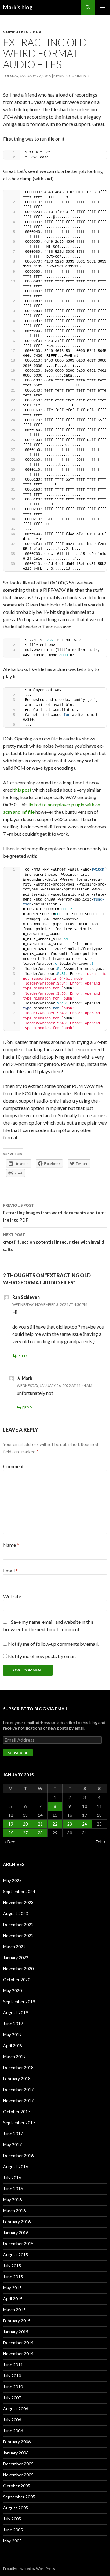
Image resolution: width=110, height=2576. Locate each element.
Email (10, 1570)
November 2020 (18, 1968)
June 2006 (13, 2431)
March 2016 (14, 2211)
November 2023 (18, 1902)
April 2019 (13, 2045)
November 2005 (18, 2475)
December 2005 (18, 2464)
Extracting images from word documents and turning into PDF (55, 1213)
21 (40, 1824)
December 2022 (18, 1924)
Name (11, 1545)
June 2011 (13, 2365)
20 (25, 1824)
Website (12, 1596)
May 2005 (12, 2541)
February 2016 (17, 2222)
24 (85, 1824)
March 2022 (14, 1946)
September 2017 (19, 2123)
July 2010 (12, 2376)
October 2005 (17, 2486)
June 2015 (13, 2277)
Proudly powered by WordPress (29, 2569)
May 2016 (12, 2200)
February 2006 (17, 2442)
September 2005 (19, 2497)
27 (25, 1833)
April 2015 (13, 2299)
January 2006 (16, 2453)
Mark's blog (18, 7)
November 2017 (18, 2101)
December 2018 (18, 2067)
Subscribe (18, 1753)
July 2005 (12, 2519)
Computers (15, 32)
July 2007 (12, 2398)
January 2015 (16, 2332)
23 (70, 1824)
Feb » (101, 1842)
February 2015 (17, 2321)
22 (55, 1824)
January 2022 (16, 1957)
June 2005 (13, 2530)
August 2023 (16, 1913)
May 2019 (12, 2034)
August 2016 (16, 2167)
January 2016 (16, 2233)
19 (11, 1824)
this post (22, 790)
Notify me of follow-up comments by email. (53, 1644)
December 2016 (18, 2156)
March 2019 (14, 2056)
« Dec (10, 1842)
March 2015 (14, 2310)
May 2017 (12, 2145)
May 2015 (12, 2288)
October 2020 (17, 1979)
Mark (59, 76)
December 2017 (18, 2090)
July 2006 (12, 2420)
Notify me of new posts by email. (42, 1656)
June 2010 (13, 2387)
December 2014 (18, 2343)
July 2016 (12, 2178)
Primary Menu (103, 7)
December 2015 (18, 2244)
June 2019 (13, 2023)
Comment (13, 1466)
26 (11, 1833)
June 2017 (13, 2134)
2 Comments (78, 76)
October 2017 (17, 2112)
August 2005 (16, 2508)
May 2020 (12, 1990)
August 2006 (16, 2409)
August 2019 (16, 2012)
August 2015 (16, 2255)
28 (40, 1833)
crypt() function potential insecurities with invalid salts (54, 1242)
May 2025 (12, 1880)
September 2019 (19, 2001)
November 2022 (18, 1935)
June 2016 (13, 2189)
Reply (23, 1356)
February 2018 (17, 2078)
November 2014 (18, 2354)
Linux (35, 32)
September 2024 (19, 1891)
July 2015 (12, 2266)
